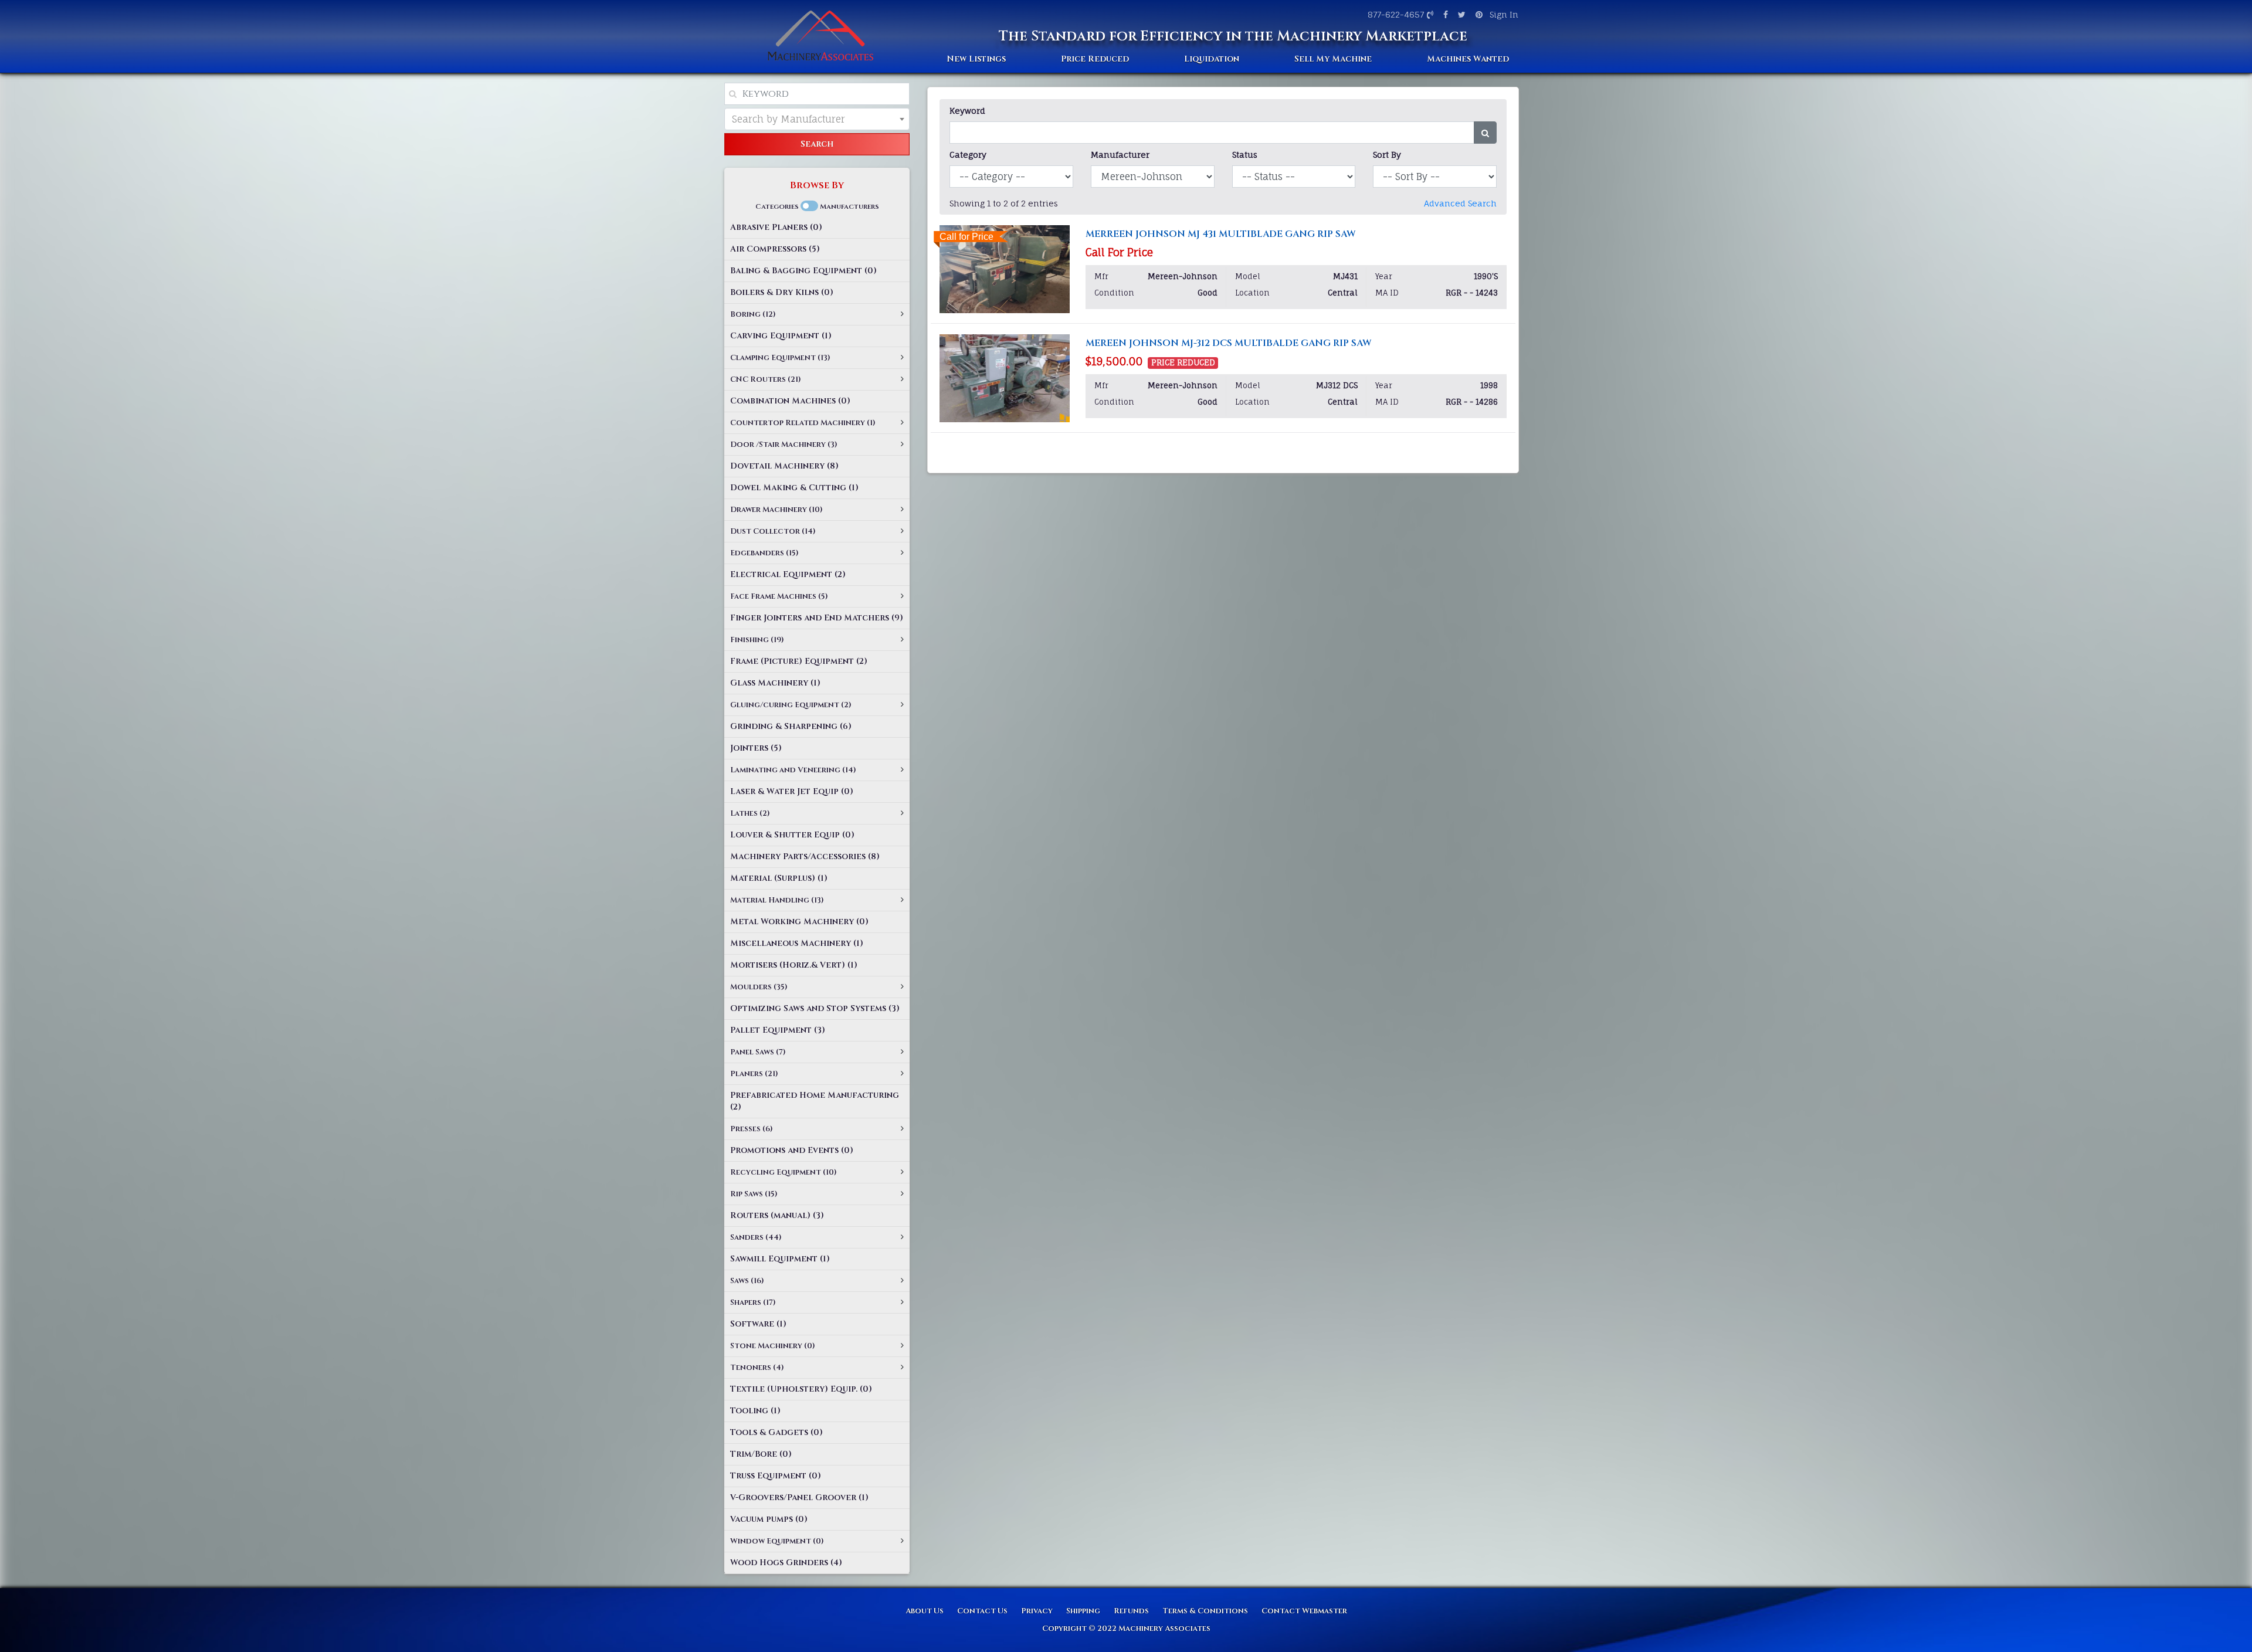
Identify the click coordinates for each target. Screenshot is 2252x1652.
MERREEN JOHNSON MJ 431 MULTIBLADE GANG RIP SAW (1221, 234)
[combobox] (817, 119)
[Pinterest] (1478, 14)
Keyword (967, 111)
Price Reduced (1095, 59)
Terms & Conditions (1205, 1611)
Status (1245, 155)
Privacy (1037, 1611)
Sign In (1504, 14)
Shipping (1083, 1611)
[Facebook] (1444, 14)
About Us (925, 1611)
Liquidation (1212, 59)
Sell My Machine (1333, 59)
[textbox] (817, 119)
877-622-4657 (1396, 14)
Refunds (1131, 1611)
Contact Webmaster (1304, 1611)
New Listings (976, 59)
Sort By (1387, 155)
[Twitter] (1460, 14)
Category (968, 155)
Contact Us (982, 1611)
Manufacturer (1120, 155)
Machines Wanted (1468, 59)
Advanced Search (1460, 203)
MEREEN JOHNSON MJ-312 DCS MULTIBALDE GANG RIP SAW (1229, 343)
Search (817, 144)
